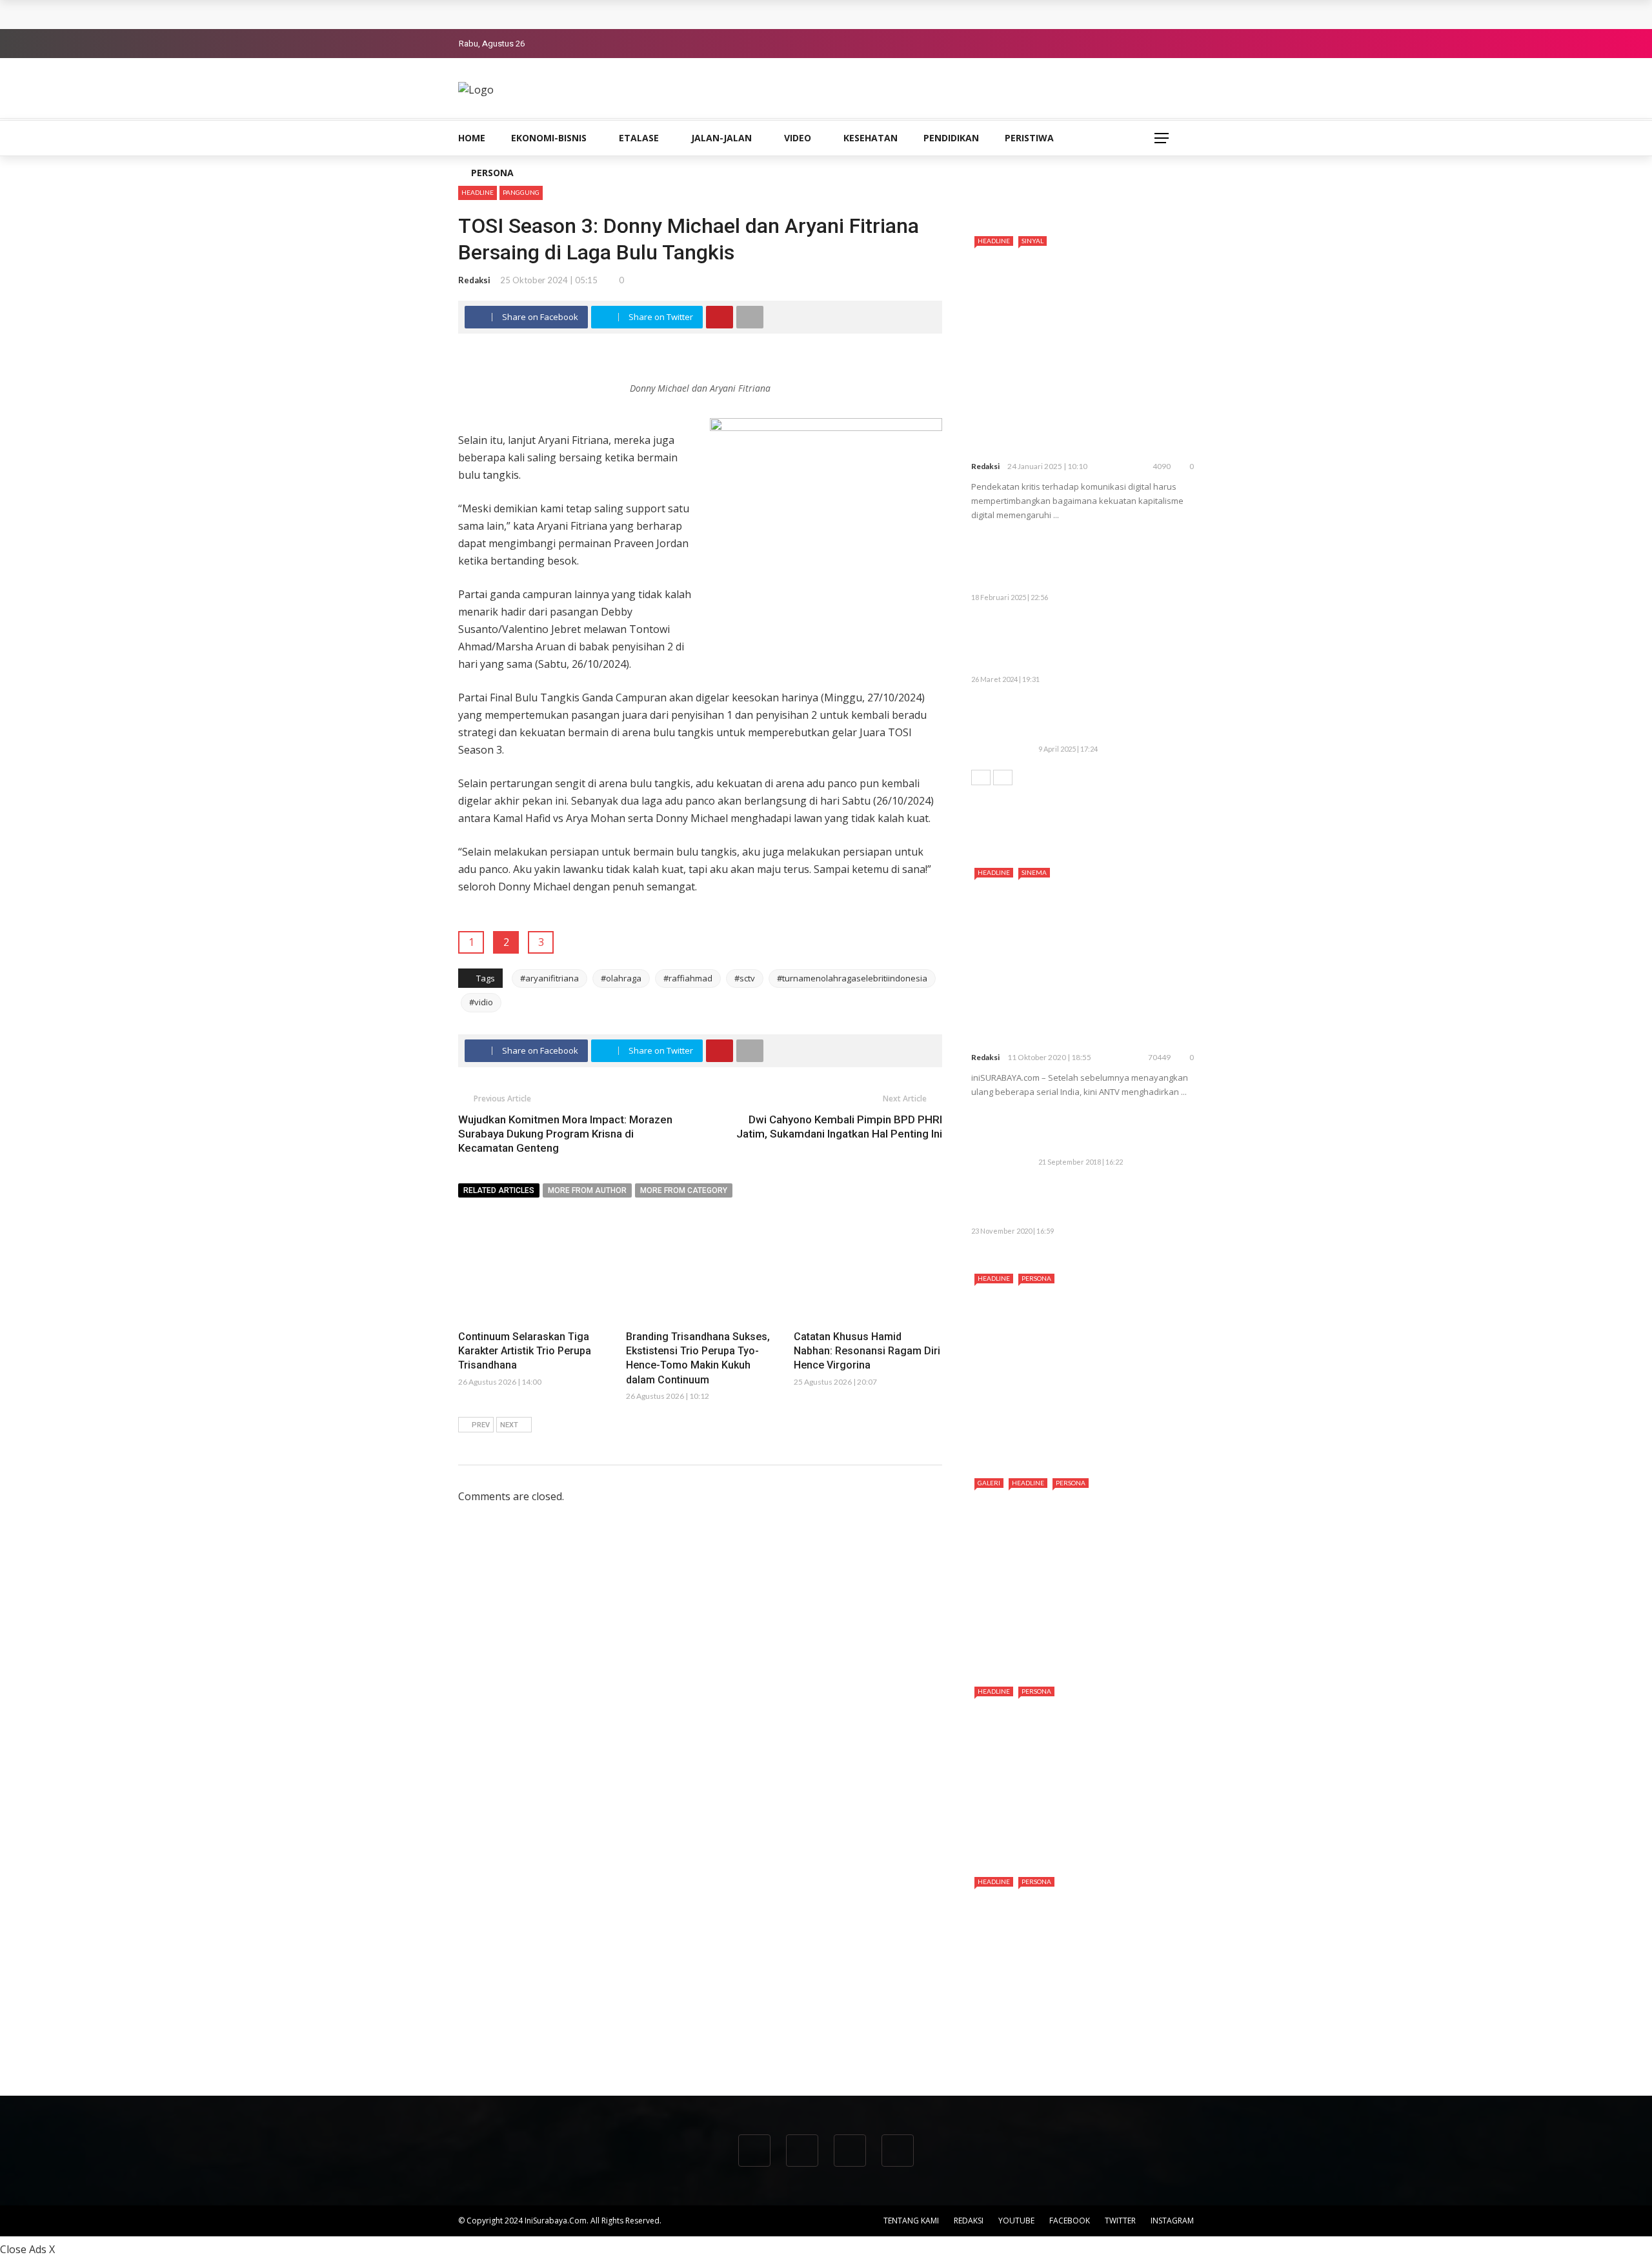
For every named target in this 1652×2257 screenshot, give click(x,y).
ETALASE (639, 138)
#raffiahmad (688, 978)
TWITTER (1120, 2221)
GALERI (989, 1483)
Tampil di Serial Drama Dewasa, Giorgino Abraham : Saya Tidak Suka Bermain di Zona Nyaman (1075, 2041)
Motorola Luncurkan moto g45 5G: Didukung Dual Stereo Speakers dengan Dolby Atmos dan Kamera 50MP (1108, 563)
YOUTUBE (1016, 2221)
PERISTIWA (1029, 138)
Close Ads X (27, 2249)
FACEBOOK (1070, 2221)
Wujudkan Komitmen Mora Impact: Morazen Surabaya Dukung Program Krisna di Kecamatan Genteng (565, 1134)
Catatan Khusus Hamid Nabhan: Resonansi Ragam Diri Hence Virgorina (867, 1351)
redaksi (474, 280)
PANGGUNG (521, 192)
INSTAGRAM (1172, 2221)
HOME (472, 138)
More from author (587, 1190)
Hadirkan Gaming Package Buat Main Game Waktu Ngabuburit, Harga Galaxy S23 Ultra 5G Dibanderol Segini (1078, 645)
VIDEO (798, 138)
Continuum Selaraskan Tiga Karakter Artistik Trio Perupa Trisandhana (630, 14)
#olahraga (621, 978)
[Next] (1003, 777)
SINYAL (1032, 241)
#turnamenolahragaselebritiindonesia (852, 978)
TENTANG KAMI (911, 2221)
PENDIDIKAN (951, 138)
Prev (481, 1425)
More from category (684, 1190)
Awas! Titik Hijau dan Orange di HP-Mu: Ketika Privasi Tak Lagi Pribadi (1110, 720)
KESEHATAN (871, 138)
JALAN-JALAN (721, 138)
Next (509, 1425)
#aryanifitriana (549, 978)
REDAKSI (969, 2221)
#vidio (481, 1002)
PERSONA (492, 173)
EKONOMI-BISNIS (549, 138)
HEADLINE (478, 192)
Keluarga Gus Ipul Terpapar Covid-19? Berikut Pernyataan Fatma (1107, 1203)
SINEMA (1034, 872)
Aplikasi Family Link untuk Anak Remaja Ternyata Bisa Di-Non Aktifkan (1110, 1133)
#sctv (745, 978)
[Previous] (981, 777)
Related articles (499, 1190)
